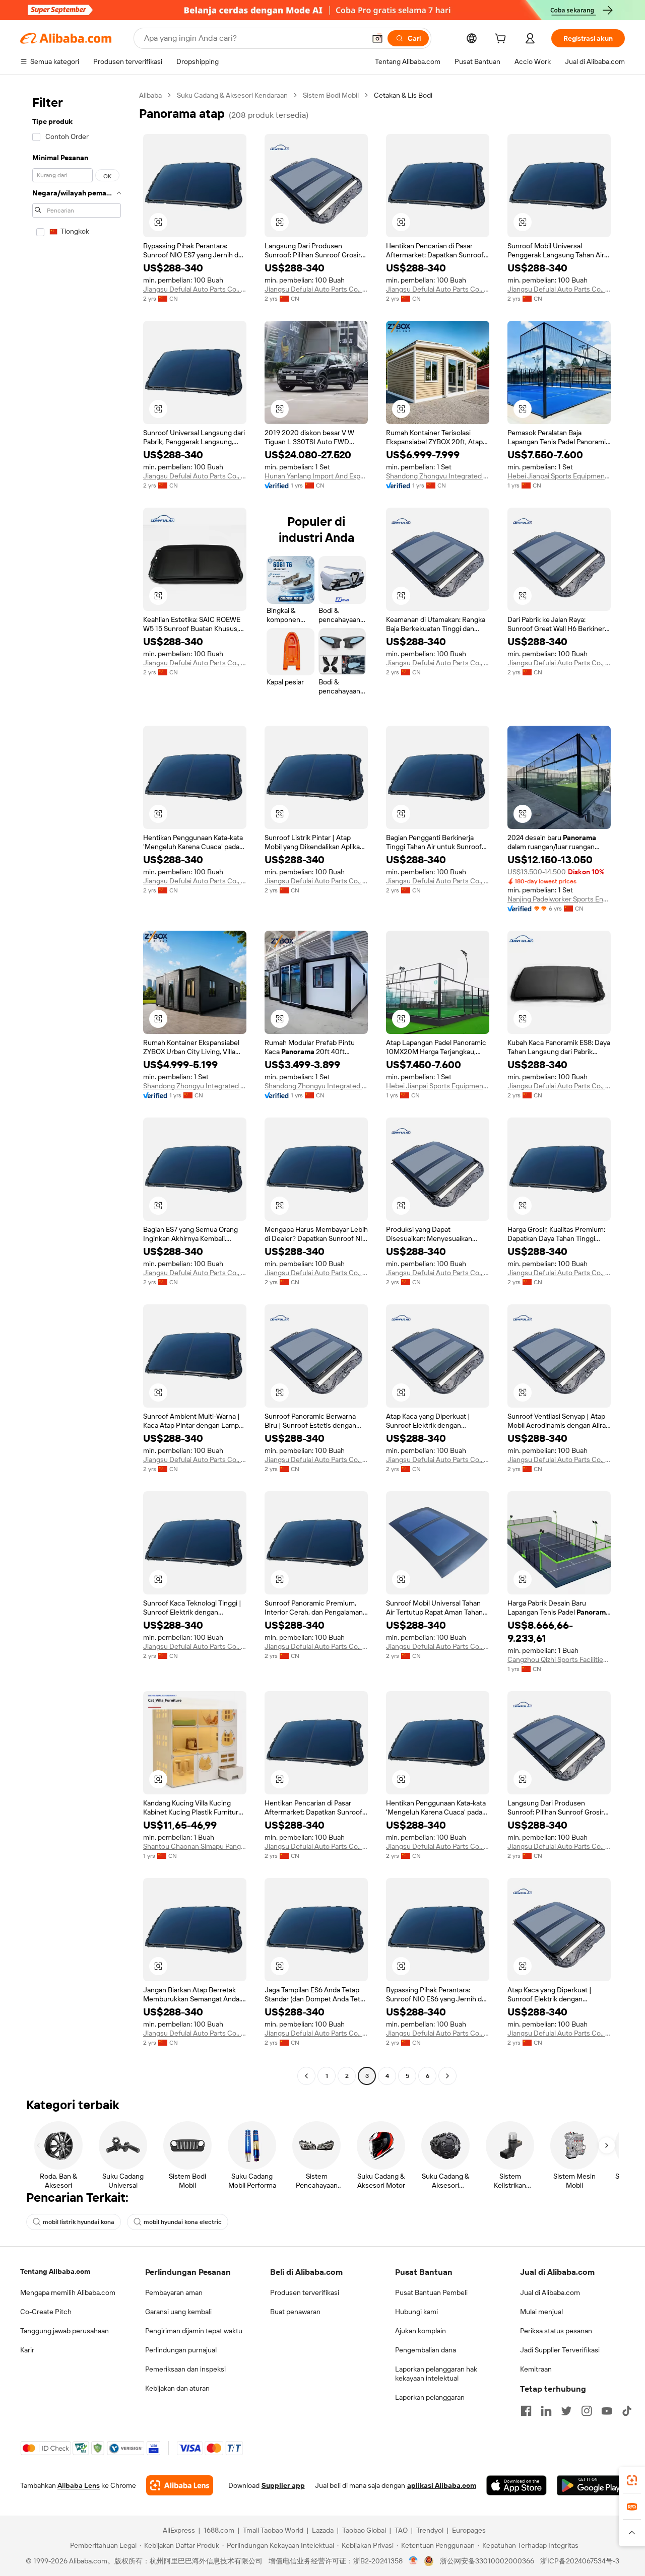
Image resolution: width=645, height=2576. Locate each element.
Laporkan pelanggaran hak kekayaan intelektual (436, 2374)
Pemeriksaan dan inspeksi (185, 2369)
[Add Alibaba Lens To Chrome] (180, 2485)
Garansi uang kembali (178, 2312)
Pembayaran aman (174, 2292)
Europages (469, 2530)
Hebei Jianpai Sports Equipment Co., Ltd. (559, 476)
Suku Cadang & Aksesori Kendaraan (232, 95)
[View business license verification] (413, 2561)
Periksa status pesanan (556, 2331)
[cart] (502, 40)
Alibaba (150, 95)
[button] (377, 38)
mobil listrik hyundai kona (79, 2222)
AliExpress (179, 2530)
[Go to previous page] (306, 2076)
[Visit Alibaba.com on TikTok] (627, 2411)
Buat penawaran (295, 2312)
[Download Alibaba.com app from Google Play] (591, 2485)
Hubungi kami (416, 2312)
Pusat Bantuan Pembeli (431, 2292)
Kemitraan (536, 2369)
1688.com (219, 2530)
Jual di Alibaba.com (550, 2292)
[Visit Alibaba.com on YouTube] (607, 2411)
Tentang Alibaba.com (55, 2271)
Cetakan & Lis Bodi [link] (403, 95)
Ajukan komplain (421, 2331)
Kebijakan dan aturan (177, 2388)
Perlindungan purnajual (181, 2350)
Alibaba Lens (79, 2485)
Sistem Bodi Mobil (331, 95)
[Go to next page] (447, 2076)
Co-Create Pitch (46, 2312)
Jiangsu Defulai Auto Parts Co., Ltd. (195, 289)
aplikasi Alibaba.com (442, 2485)
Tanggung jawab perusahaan (64, 2331)
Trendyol (430, 2530)
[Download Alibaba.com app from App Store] (517, 2485)
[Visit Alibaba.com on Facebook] (526, 2411)
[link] (632, 2480)
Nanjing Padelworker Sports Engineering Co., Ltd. (559, 899)
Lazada (323, 2530)
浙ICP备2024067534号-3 (580, 2561)
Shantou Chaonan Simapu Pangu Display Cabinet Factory (195, 1846)
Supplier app (283, 2485)
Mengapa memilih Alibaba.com (68, 2292)
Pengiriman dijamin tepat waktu (194, 2331)
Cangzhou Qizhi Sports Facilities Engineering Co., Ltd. (559, 1659)
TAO (401, 2530)
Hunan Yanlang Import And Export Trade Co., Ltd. (316, 476)
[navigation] (77, 1087)
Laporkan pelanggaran (430, 2397)
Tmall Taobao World (273, 2530)
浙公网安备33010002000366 (487, 2561)
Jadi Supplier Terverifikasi (560, 2350)
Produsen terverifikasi (305, 2292)
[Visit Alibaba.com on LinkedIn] (546, 2411)
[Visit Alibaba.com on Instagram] (587, 2411)
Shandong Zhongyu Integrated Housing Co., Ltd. (438, 476)
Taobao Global (364, 2530)
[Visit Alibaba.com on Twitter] (566, 2411)
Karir (27, 2350)
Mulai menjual (541, 2312)
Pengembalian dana (426, 2350)
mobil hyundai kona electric (183, 2222)
